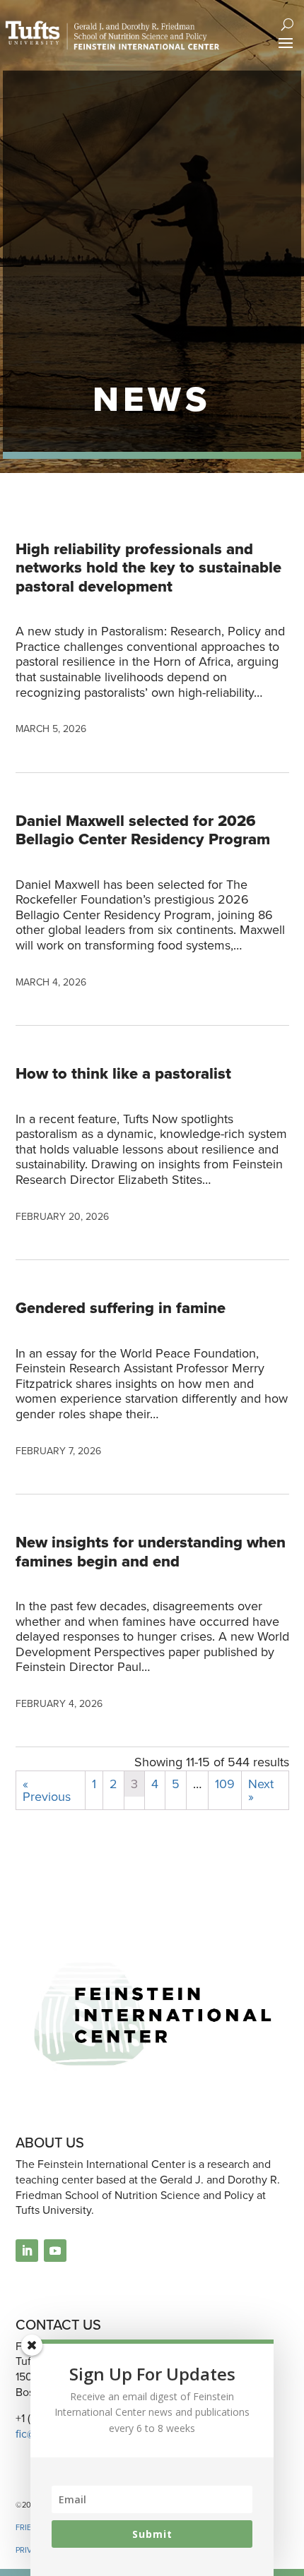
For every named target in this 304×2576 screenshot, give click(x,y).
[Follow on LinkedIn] (27, 2251)
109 (225, 1784)
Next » (261, 1790)
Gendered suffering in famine (121, 1308)
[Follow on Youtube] (55, 2251)
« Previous (47, 1790)
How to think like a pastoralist (123, 1073)
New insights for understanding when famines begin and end (151, 1551)
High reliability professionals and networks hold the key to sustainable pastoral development (148, 568)
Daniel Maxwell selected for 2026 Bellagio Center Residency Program (143, 830)
